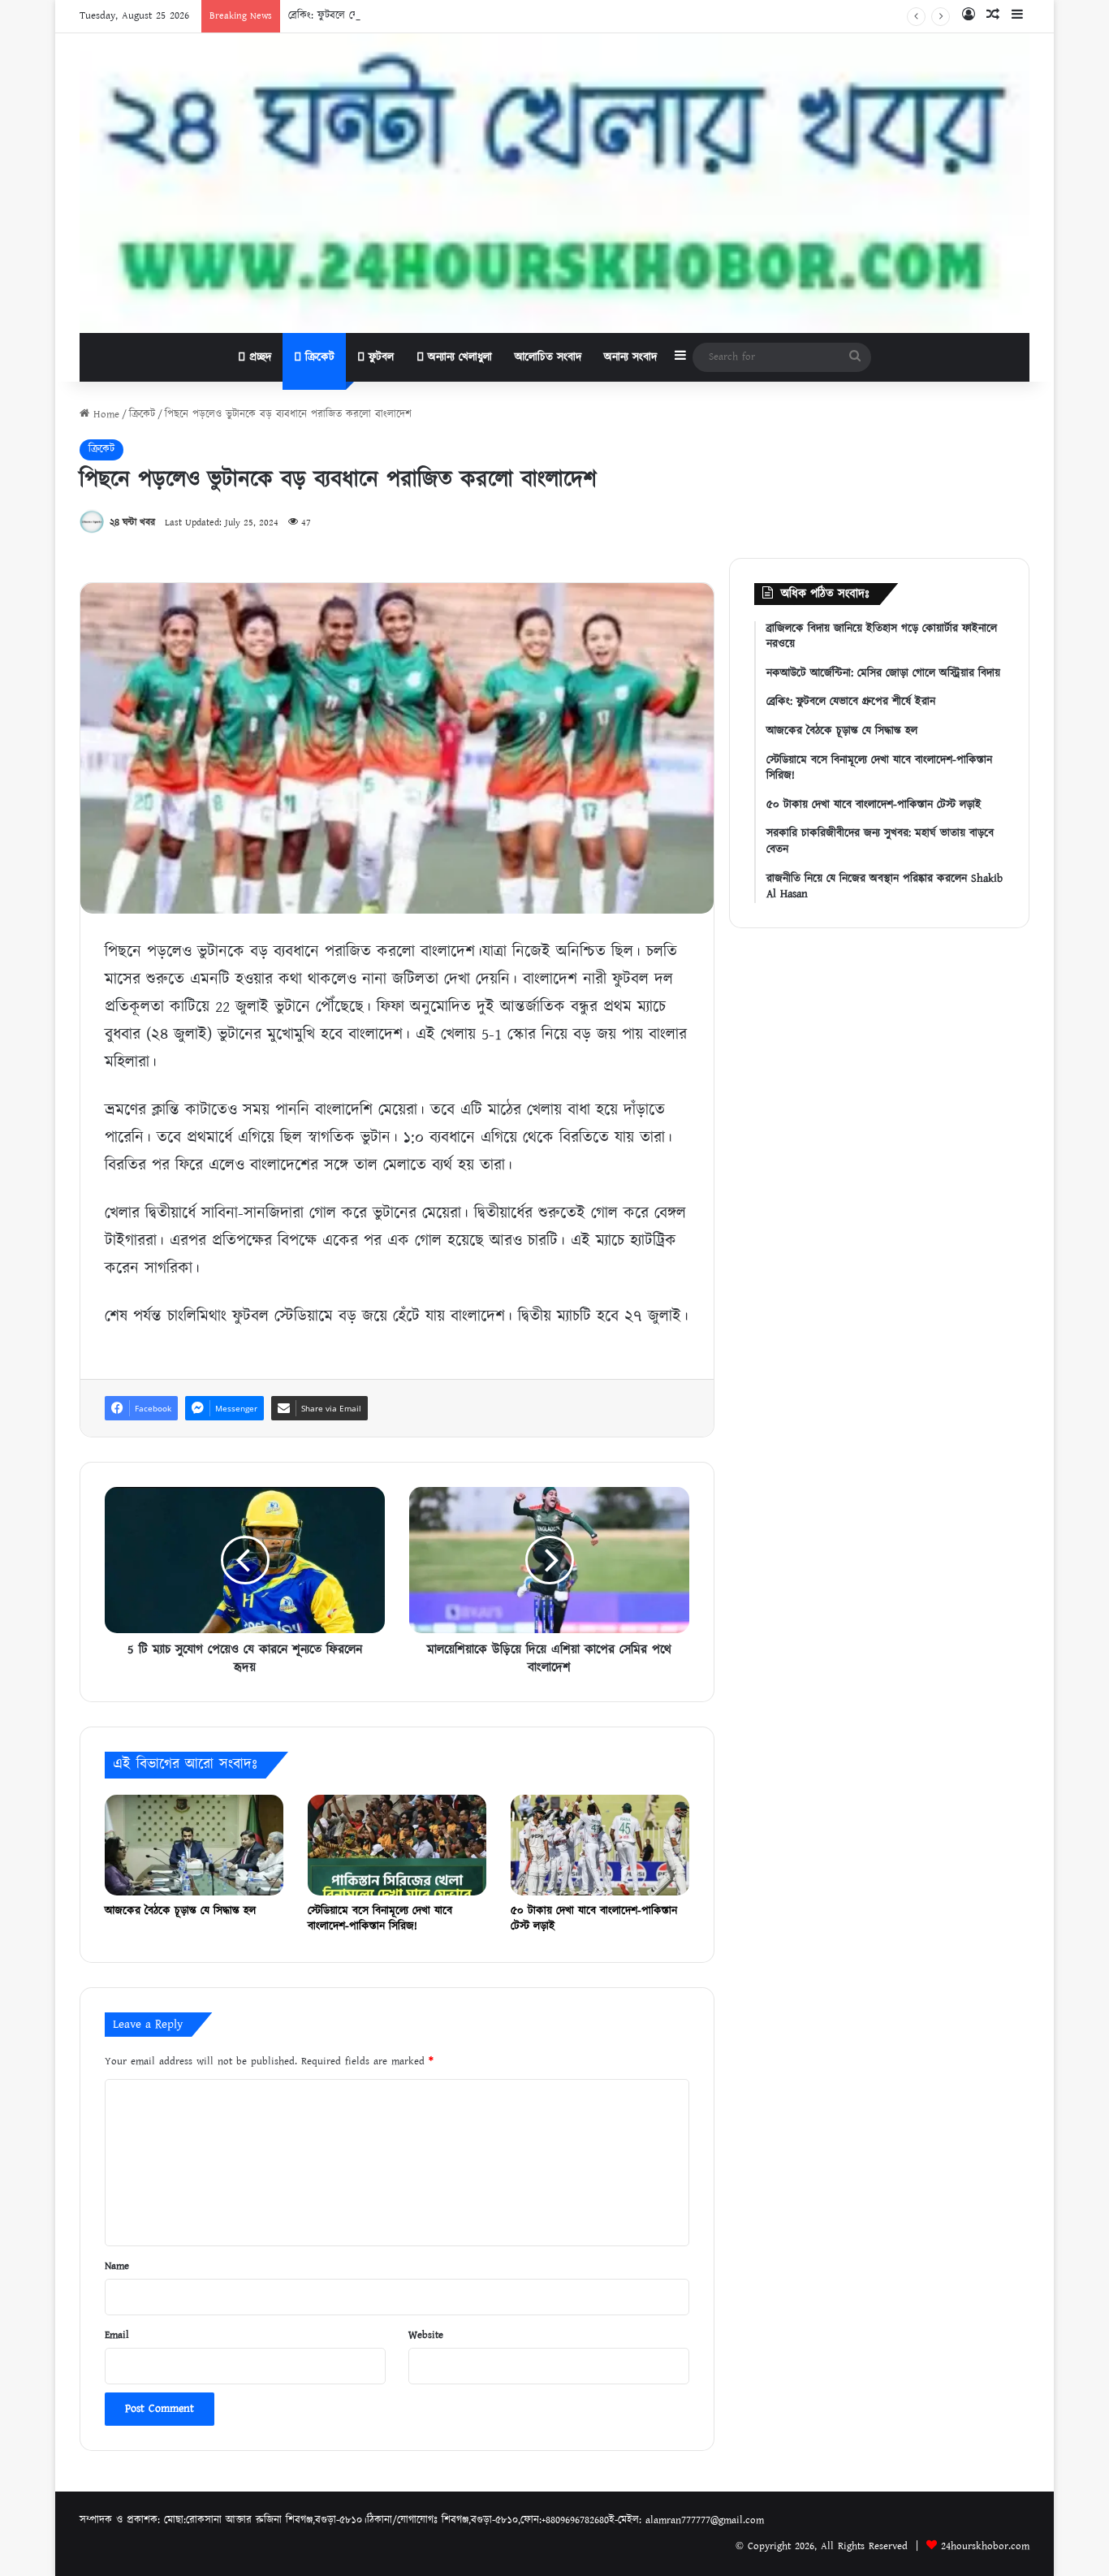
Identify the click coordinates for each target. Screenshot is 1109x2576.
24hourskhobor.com (985, 2546)
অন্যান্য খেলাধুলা (458, 357)
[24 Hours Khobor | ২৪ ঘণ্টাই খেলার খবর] (554, 183)
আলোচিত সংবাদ (548, 357)
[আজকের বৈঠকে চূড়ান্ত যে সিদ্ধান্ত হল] (194, 1845)
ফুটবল (379, 357)
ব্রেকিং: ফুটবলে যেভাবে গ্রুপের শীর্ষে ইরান (369, 16)
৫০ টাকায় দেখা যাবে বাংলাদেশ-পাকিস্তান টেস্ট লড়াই (594, 1919)
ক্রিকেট (318, 357)
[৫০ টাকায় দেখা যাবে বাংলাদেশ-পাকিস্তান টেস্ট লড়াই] (600, 1845)
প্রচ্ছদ (258, 357)
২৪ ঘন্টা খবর (132, 523)
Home (104, 415)
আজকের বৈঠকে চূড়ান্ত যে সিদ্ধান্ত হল (180, 1911)
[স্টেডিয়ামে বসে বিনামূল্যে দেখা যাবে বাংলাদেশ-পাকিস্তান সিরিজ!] (397, 1845)
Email (117, 2335)
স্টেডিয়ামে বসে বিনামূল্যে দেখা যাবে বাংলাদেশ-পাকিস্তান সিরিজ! (380, 1919)
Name (117, 2266)
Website (426, 2335)
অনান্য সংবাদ (630, 357)
